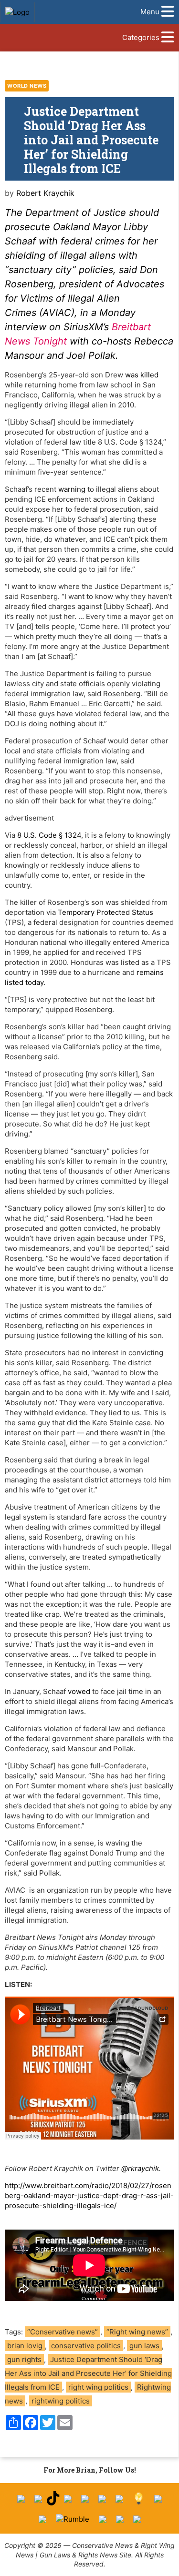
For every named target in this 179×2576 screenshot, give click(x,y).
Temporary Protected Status (105, 912)
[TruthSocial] (102, 2499)
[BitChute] (119, 2499)
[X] (38, 2499)
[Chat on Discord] (137, 2519)
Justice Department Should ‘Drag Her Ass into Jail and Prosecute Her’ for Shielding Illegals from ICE (88, 2373)
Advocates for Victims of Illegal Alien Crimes (84, 298)
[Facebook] (21, 2499)
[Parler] (85, 2499)
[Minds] (139, 2499)
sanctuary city (40, 270)
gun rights (24, 2359)
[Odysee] (103, 2519)
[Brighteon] (120, 2519)
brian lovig (25, 2346)
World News (27, 86)
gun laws (144, 2346)
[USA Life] (42, 2519)
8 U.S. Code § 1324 (49, 835)
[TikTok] (53, 2499)
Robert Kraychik (45, 193)
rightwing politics (61, 2401)
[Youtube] (68, 2499)
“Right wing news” (137, 2332)
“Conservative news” (63, 2332)
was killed (142, 375)
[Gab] (158, 2499)
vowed (79, 1691)
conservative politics (86, 2346)
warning (72, 489)
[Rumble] (73, 2519)
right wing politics (98, 2387)
